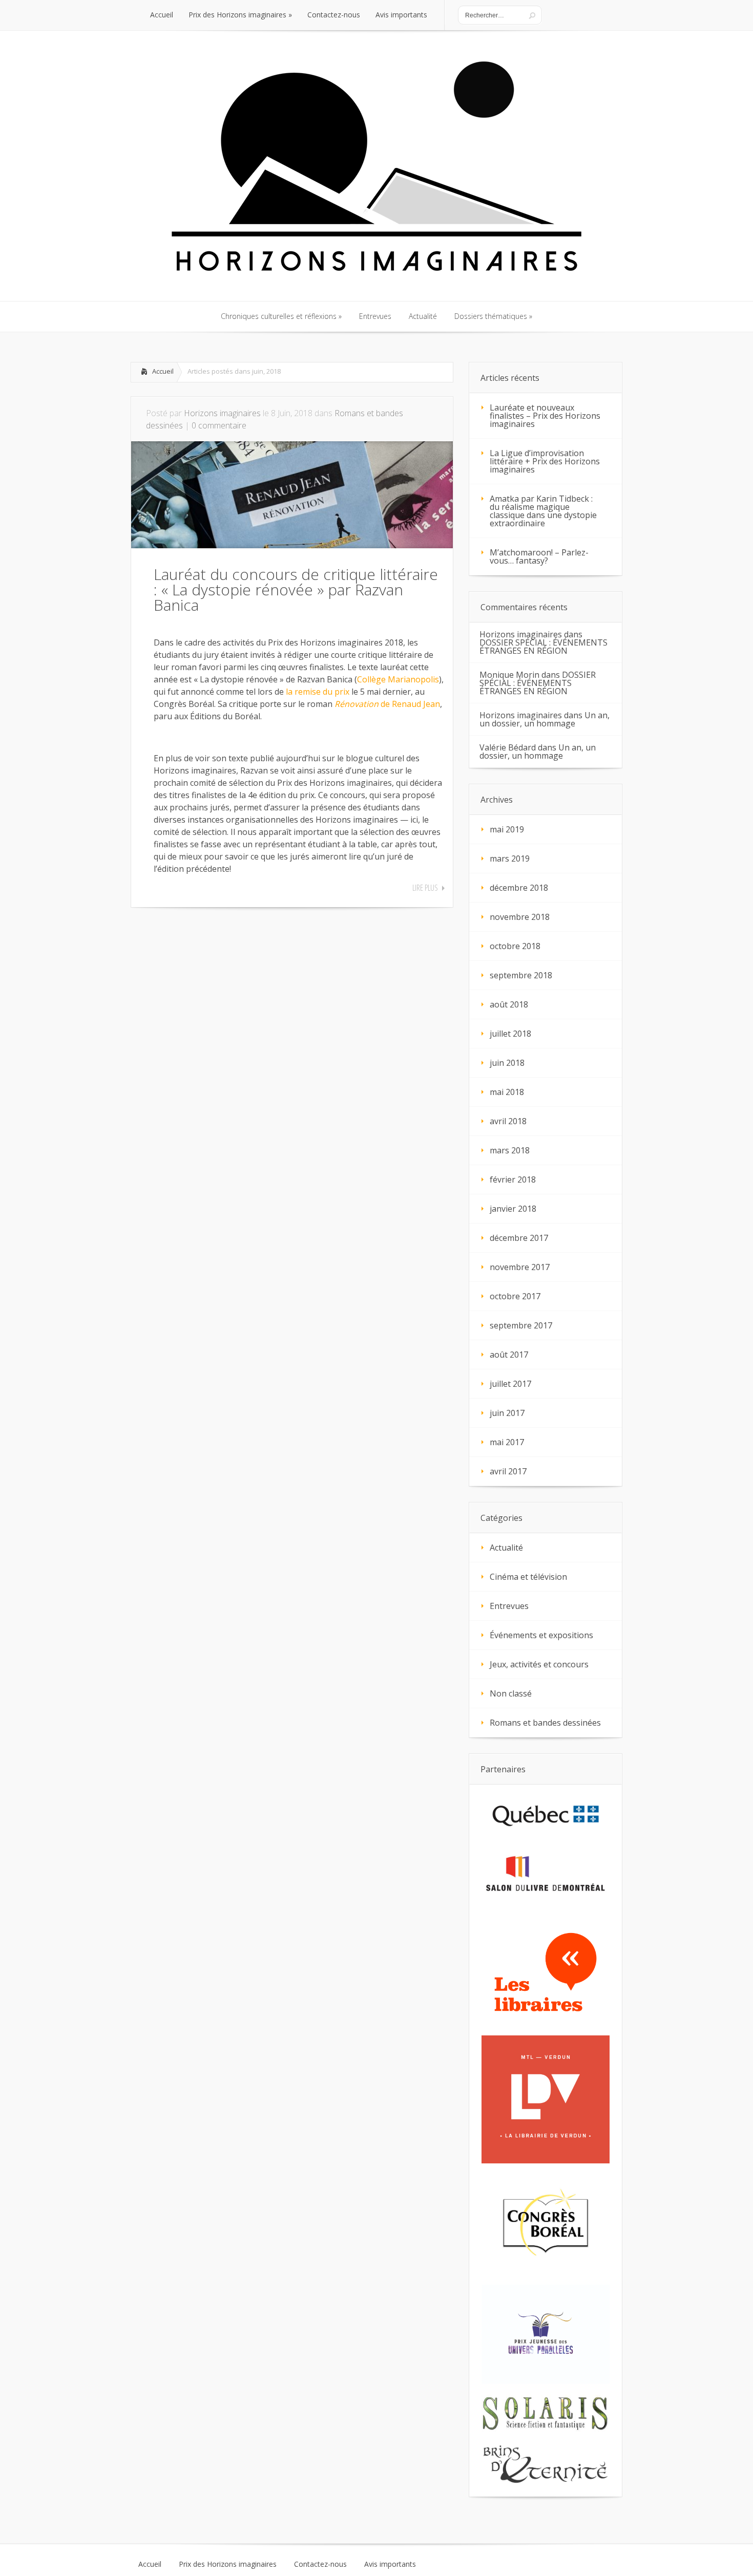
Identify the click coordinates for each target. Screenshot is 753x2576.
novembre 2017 (520, 1267)
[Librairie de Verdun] (546, 2100)
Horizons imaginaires (222, 413)
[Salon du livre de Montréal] (546, 1877)
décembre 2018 (519, 888)
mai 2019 (507, 829)
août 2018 (509, 1004)
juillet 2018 (510, 1034)
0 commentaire (219, 425)
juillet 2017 (510, 1384)
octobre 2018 (515, 946)
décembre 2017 (519, 1238)
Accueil (163, 371)
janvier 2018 (513, 1209)
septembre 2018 (521, 975)
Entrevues (509, 1606)
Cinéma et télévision (528, 1577)
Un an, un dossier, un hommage (545, 719)
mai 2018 (507, 1092)
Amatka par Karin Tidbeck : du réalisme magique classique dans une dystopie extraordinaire (543, 511)
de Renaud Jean (387, 704)
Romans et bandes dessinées (545, 1723)
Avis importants (390, 2564)
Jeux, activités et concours (539, 1664)
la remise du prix (318, 692)
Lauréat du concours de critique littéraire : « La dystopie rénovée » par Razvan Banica (296, 589)
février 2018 (513, 1179)
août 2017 (509, 1355)
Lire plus (425, 888)
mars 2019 (510, 858)
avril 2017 (508, 1471)
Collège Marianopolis (398, 679)
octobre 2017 (515, 1296)
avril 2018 (508, 1121)
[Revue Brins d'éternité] (546, 2465)
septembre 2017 (521, 1325)
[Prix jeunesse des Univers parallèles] (546, 2334)
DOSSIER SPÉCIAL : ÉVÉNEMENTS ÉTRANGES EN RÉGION (543, 647)
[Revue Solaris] (546, 2414)
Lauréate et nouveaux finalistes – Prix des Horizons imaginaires (545, 416)
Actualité (506, 1548)
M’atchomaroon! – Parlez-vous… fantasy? (539, 556)
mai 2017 (507, 1442)
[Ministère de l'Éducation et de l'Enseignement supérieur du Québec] (546, 1815)
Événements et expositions (541, 1635)
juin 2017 (507, 1413)
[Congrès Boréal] (546, 2225)
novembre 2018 (520, 917)
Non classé (511, 1693)
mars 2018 (510, 1150)
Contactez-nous (320, 2564)
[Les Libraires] (546, 1972)
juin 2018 (507, 1063)
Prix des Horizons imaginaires (228, 2564)
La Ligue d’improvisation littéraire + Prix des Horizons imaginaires (545, 461)
